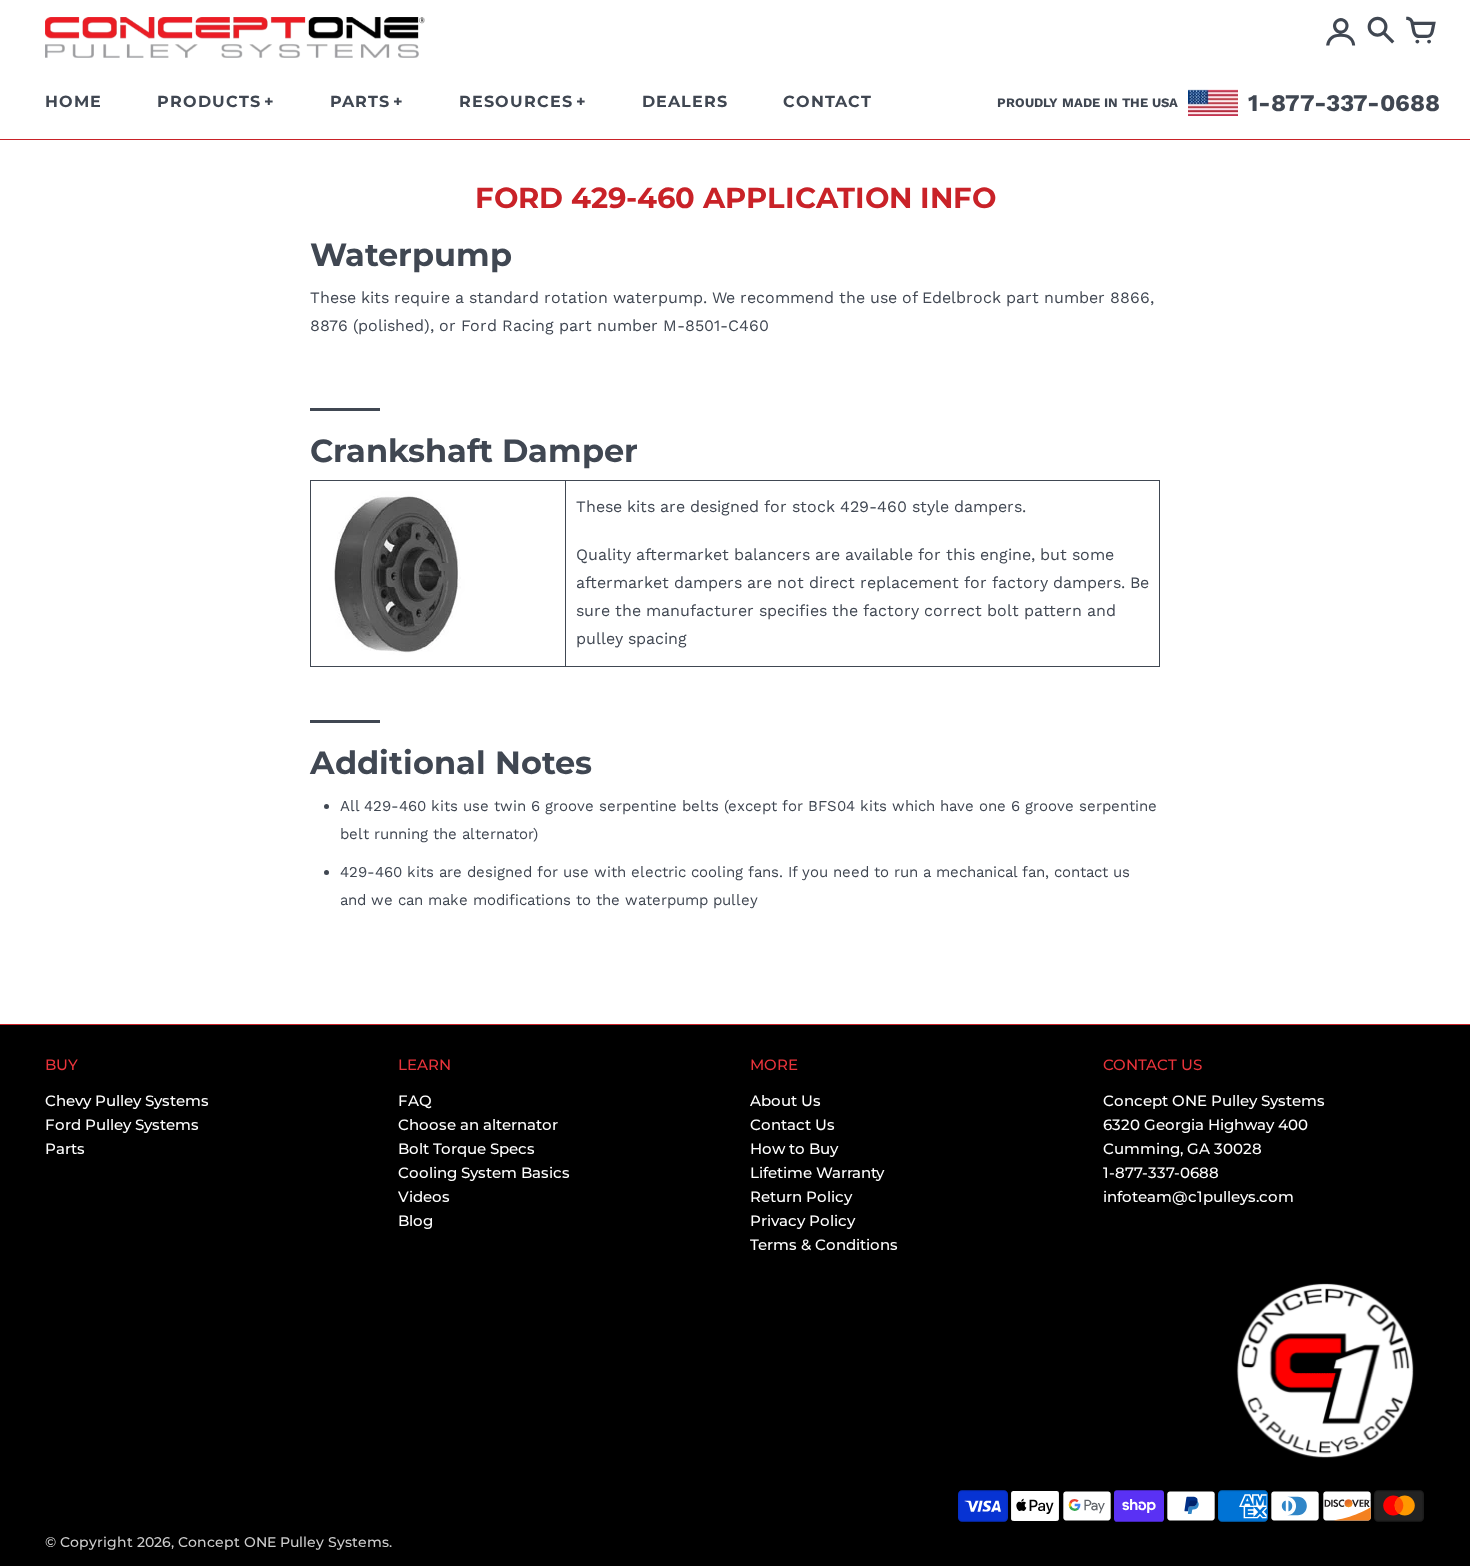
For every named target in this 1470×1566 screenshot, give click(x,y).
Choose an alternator (478, 1124)
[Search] (1381, 32)
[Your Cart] (1421, 32)
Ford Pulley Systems (122, 1124)
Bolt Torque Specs (466, 1148)
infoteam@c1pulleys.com (1198, 1196)
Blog (415, 1220)
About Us (785, 1100)
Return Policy (801, 1196)
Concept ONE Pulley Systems (283, 1542)
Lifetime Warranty (817, 1172)
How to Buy (794, 1148)
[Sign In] (1341, 32)
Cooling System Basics (484, 1172)
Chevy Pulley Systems (127, 1100)
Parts (65, 1148)
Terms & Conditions (824, 1244)
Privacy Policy (802, 1220)
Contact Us (792, 1124)
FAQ (415, 1100)
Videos (424, 1196)
